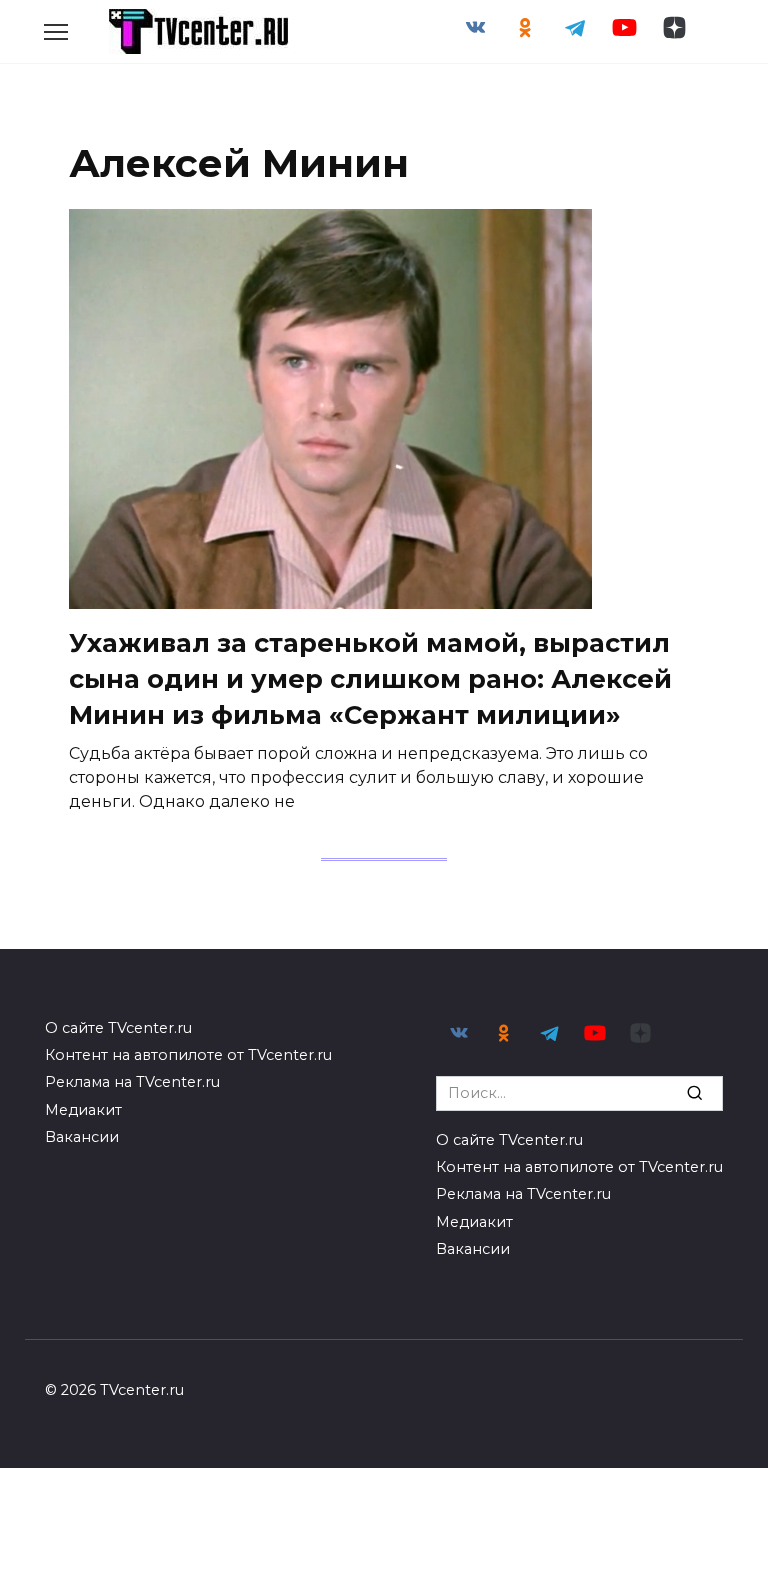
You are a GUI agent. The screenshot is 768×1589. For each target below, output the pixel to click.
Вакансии (82, 1137)
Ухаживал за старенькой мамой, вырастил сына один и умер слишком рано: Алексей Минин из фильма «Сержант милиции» (370, 678)
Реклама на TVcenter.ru (132, 1082)
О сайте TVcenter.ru (118, 1028)
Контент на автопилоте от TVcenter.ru (188, 1055)
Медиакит (83, 1110)
